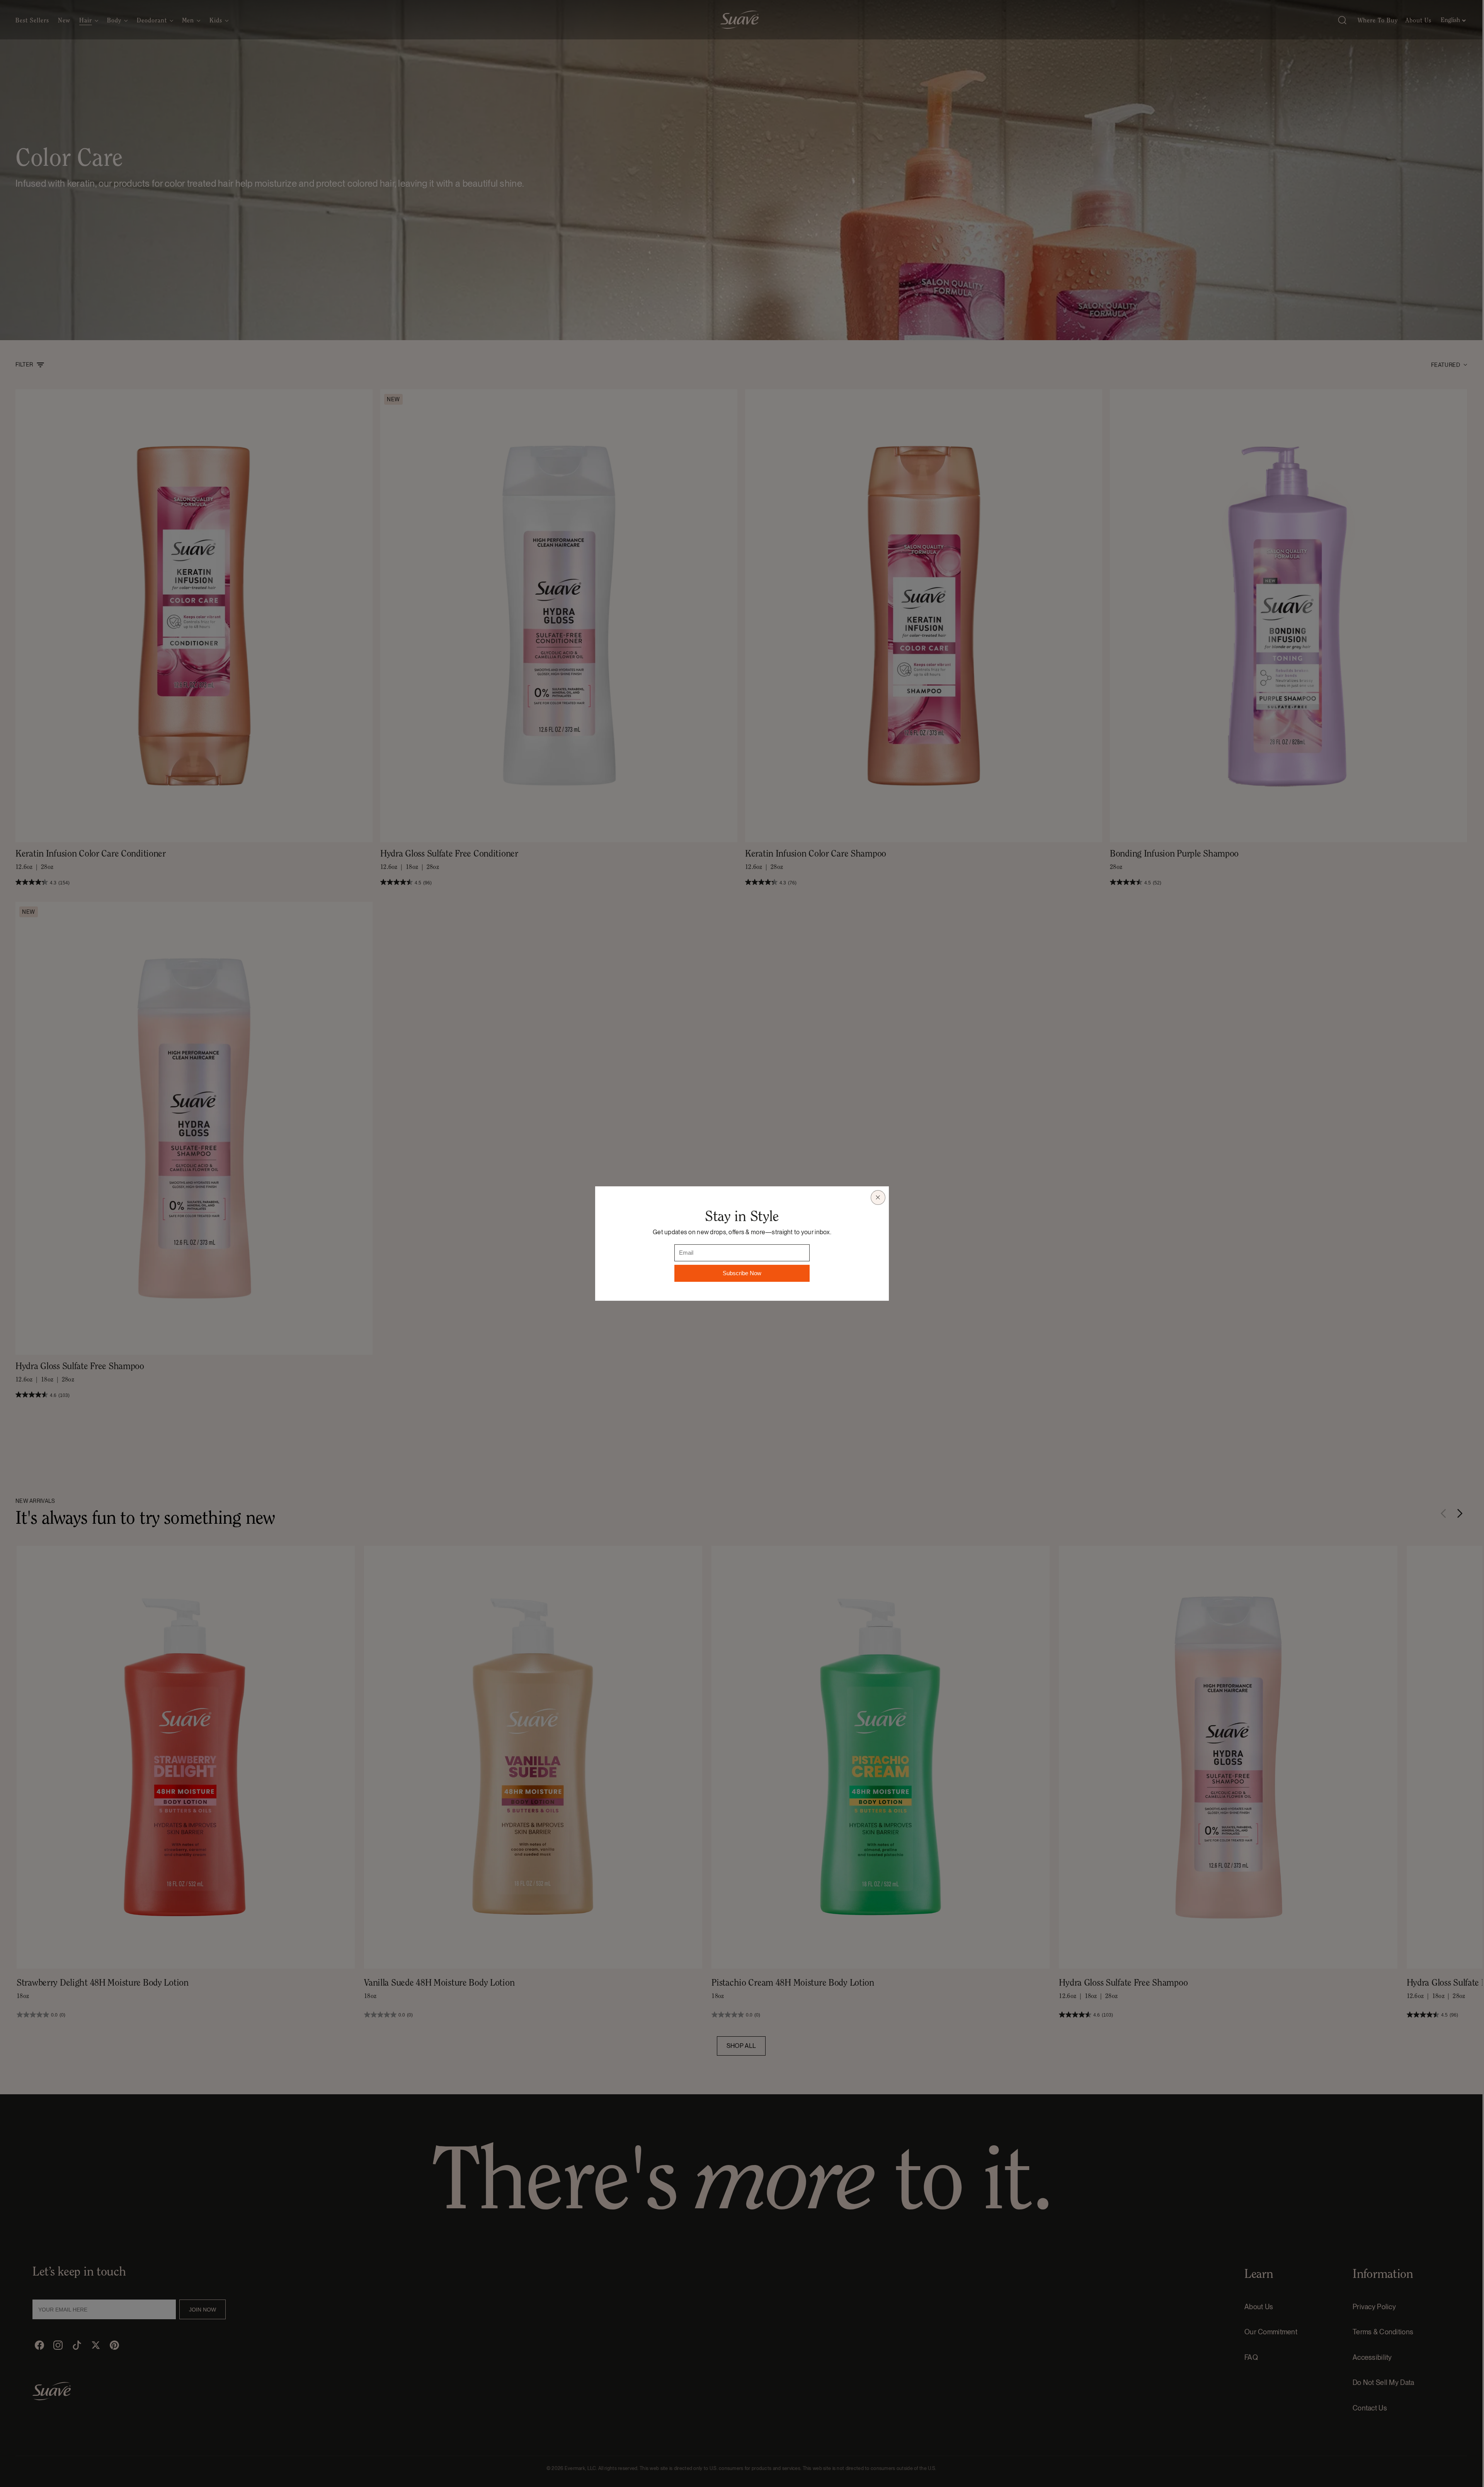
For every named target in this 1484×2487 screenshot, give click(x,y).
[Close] (878, 1198)
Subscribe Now (742, 1273)
